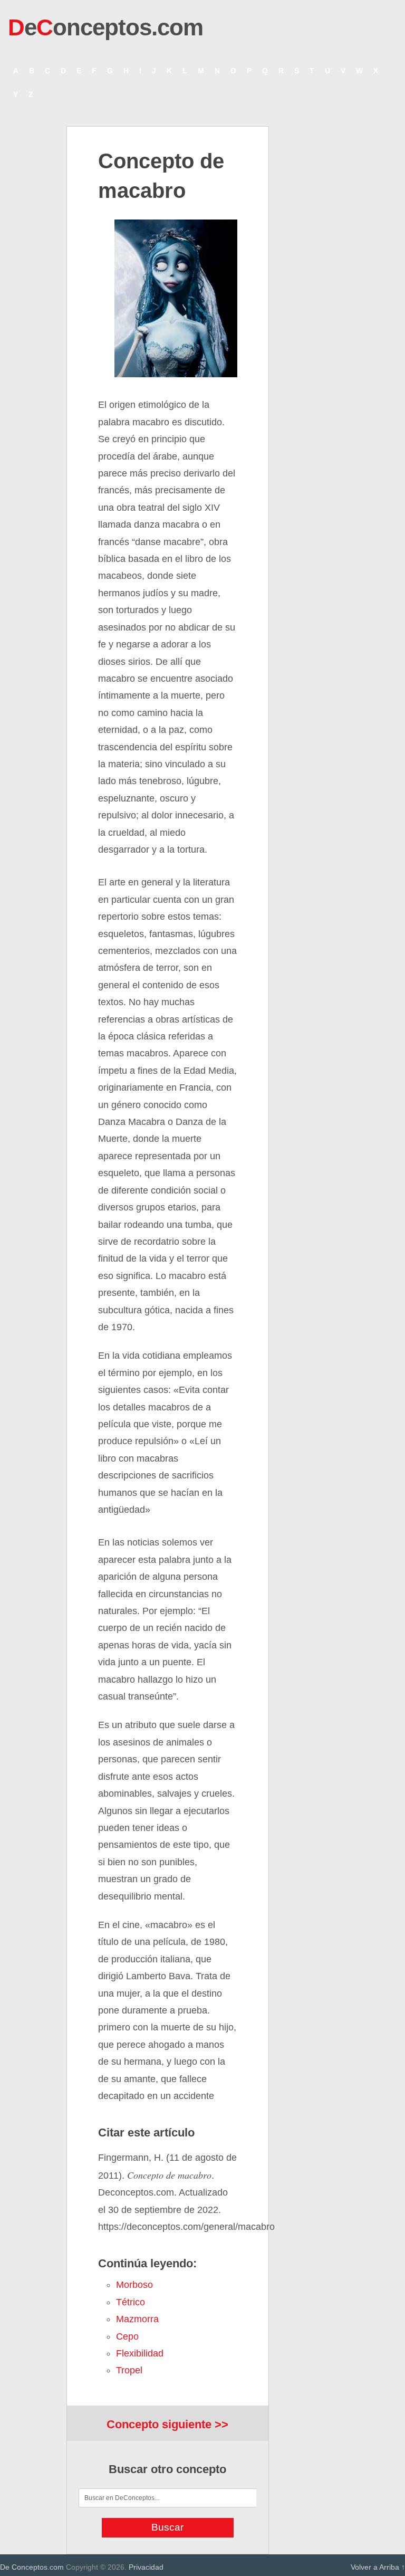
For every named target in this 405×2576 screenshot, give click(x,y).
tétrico (131, 2302)
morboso (134, 2285)
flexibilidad (140, 2353)
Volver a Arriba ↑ (378, 2567)
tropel (129, 2370)
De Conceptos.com (32, 2567)
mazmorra (137, 2319)
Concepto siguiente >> (167, 2424)
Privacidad (146, 2567)
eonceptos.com (105, 27)
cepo (127, 2336)
